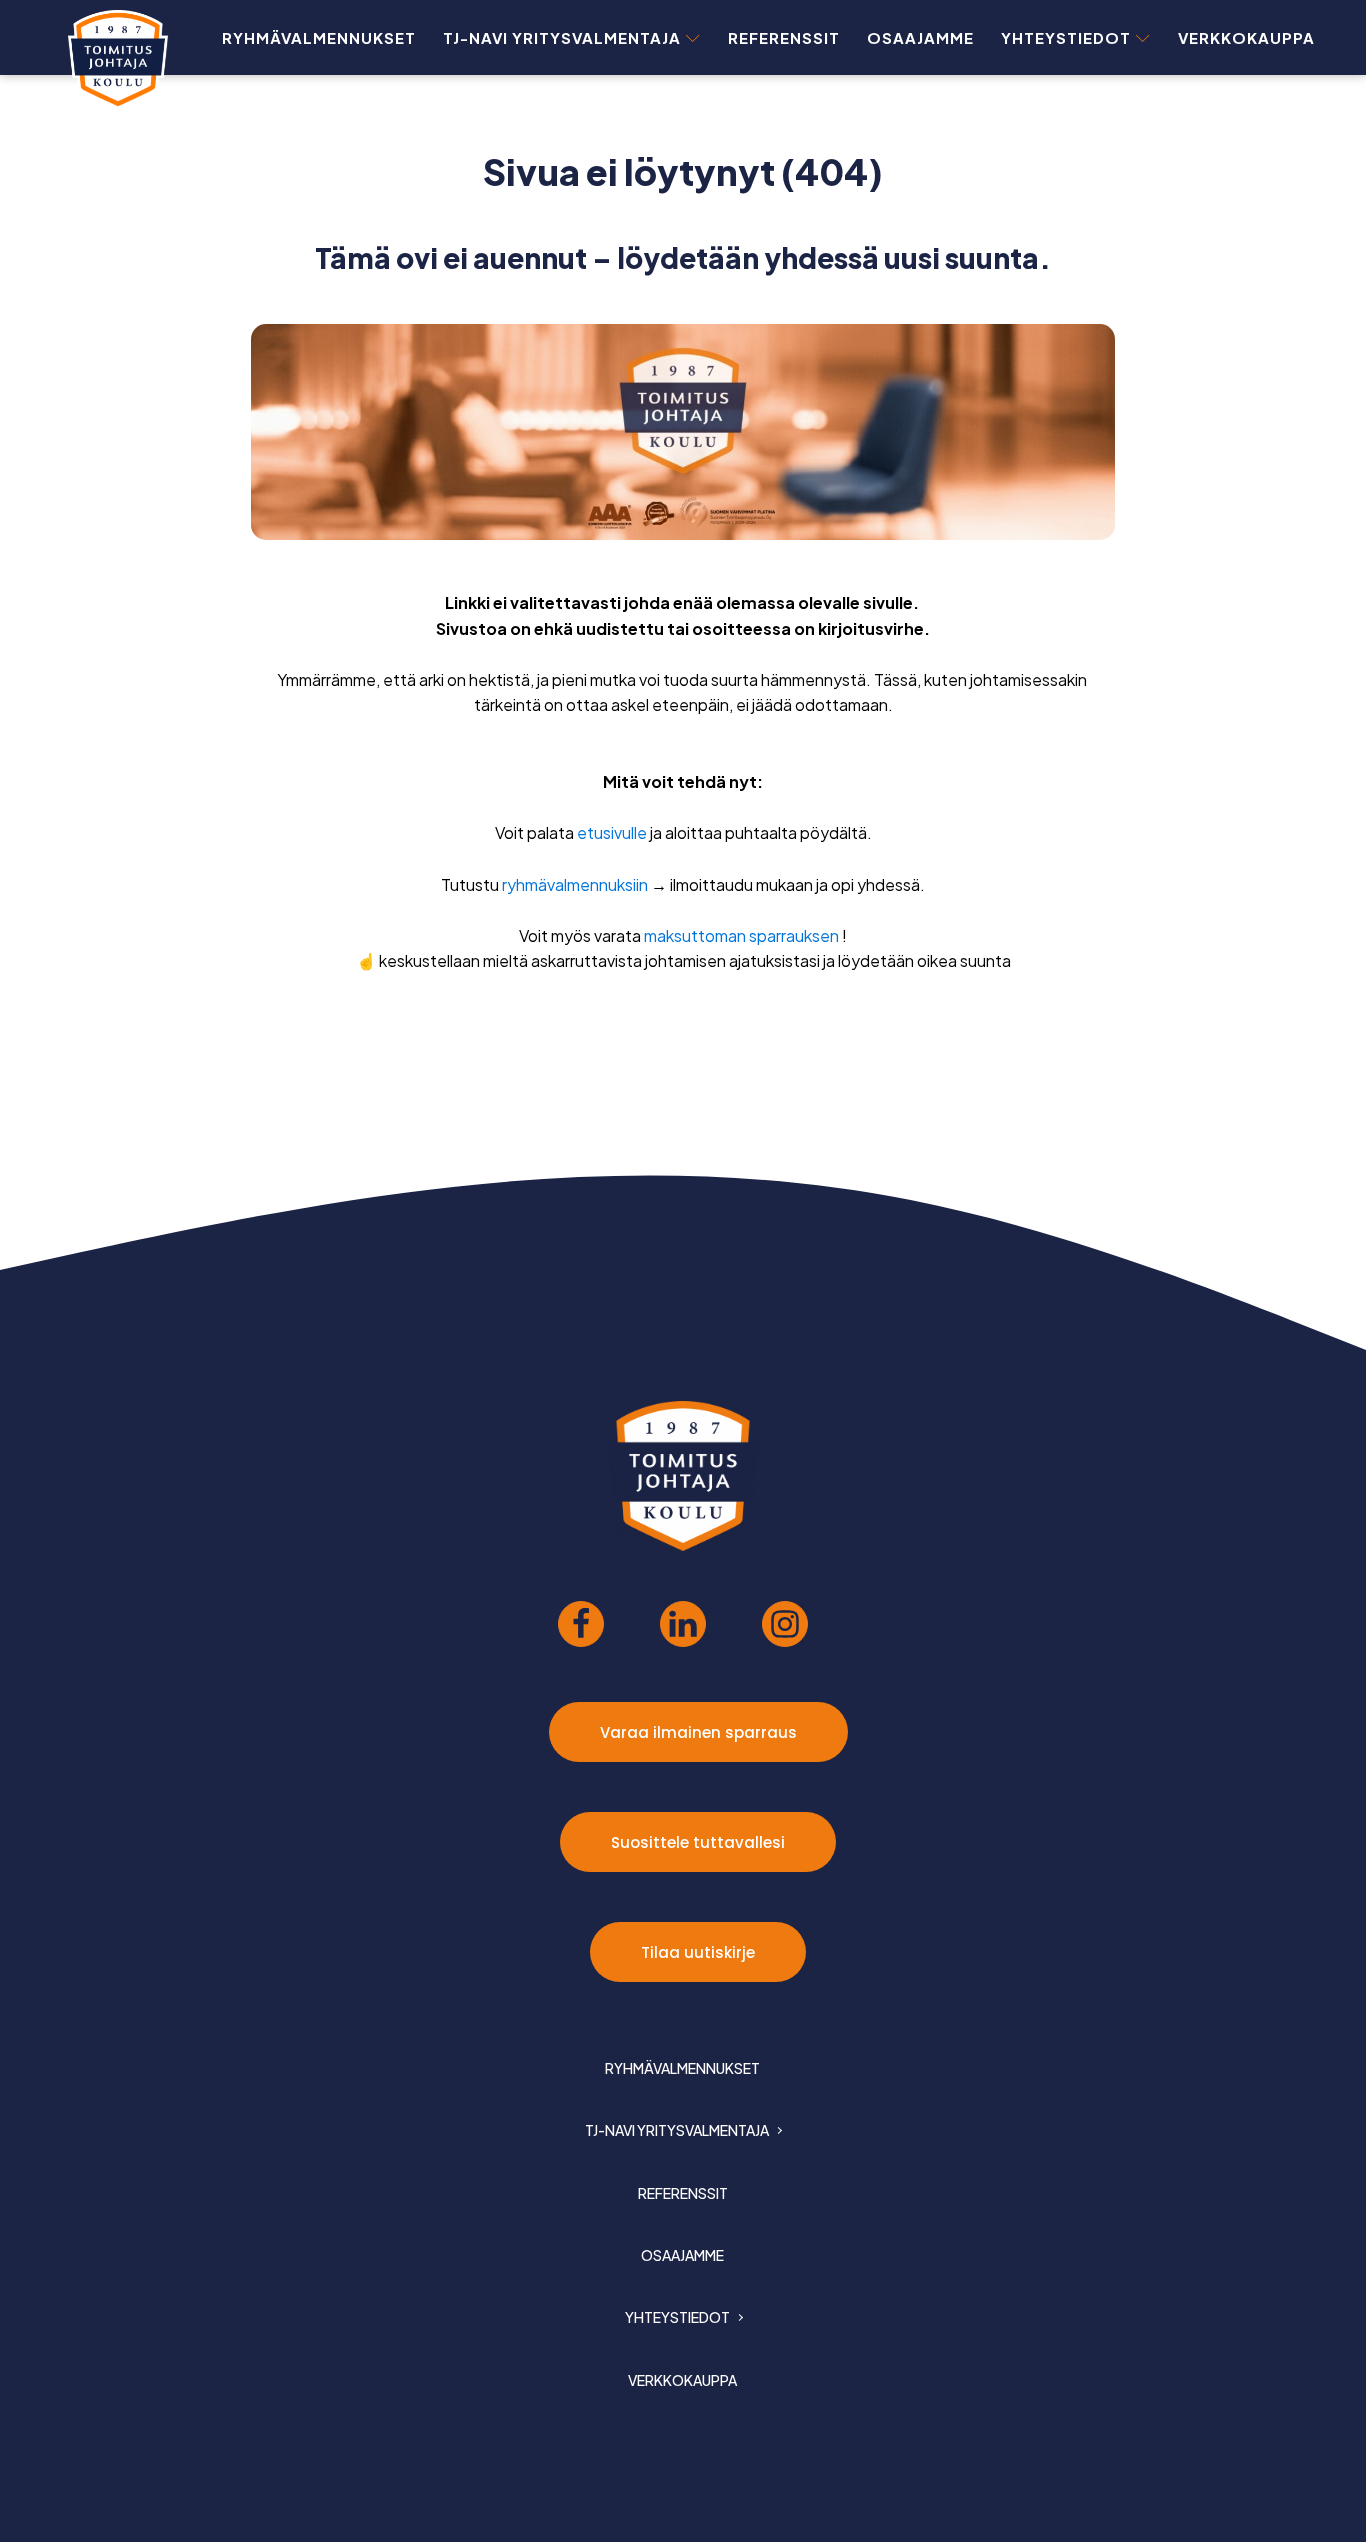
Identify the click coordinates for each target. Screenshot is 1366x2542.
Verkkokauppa (1246, 37)
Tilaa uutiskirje (698, 1952)
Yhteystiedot (1066, 37)
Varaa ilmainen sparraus (698, 1732)
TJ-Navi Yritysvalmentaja (562, 37)
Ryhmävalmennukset (319, 37)
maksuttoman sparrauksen (741, 935)
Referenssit (784, 37)
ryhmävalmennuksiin (575, 884)
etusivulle (612, 832)
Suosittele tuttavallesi (698, 1842)
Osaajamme (920, 37)
